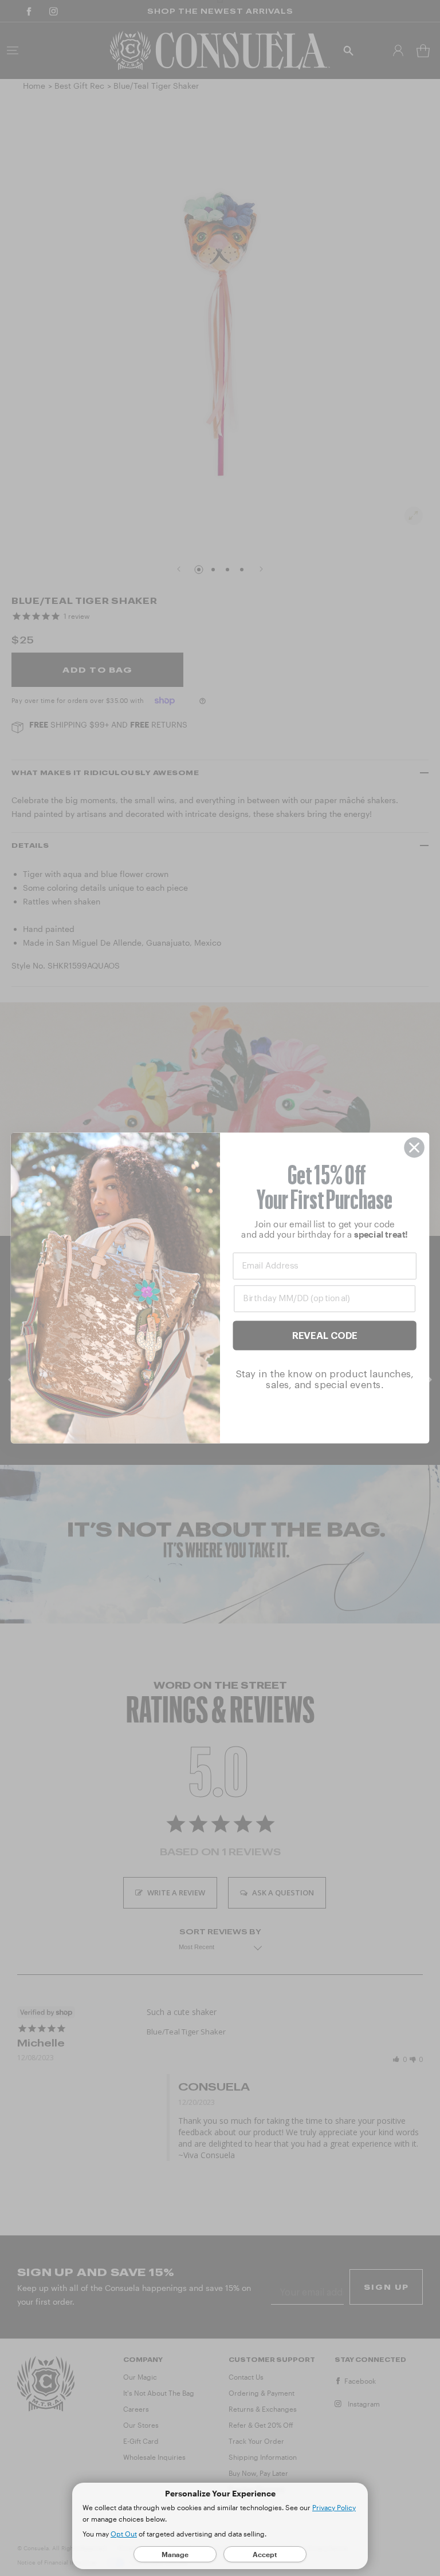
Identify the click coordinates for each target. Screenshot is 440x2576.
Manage (175, 2554)
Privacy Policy (334, 2507)
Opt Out (124, 2534)
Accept (265, 2554)
